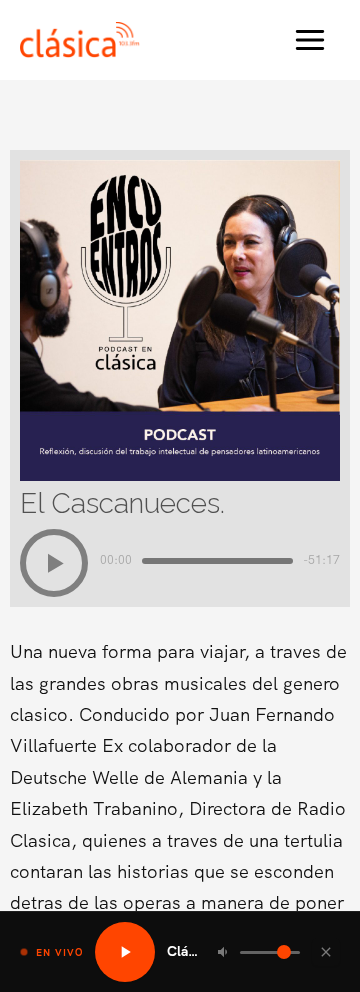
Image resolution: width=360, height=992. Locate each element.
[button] (54, 563)
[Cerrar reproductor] (326, 952)
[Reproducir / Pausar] (125, 952)
